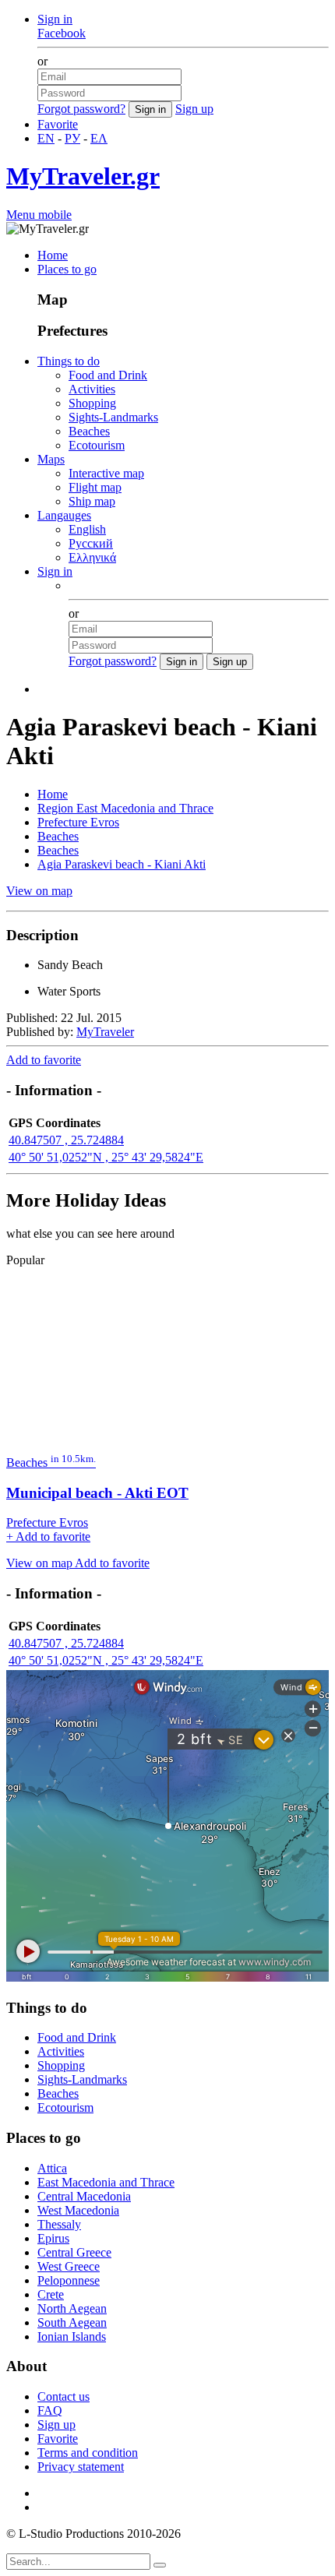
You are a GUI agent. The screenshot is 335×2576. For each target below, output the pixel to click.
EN (46, 138)
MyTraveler (105, 1032)
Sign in (55, 19)
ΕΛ (99, 138)
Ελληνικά (92, 557)
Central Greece (74, 2252)
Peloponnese (69, 2280)
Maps (51, 459)
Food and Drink (108, 375)
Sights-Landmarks (113, 417)
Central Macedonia (84, 2196)
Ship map (92, 501)
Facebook (62, 33)
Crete (51, 2294)
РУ (72, 138)
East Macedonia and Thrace (106, 2182)
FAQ (50, 2410)
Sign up (194, 109)
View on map (39, 891)
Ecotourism (97, 445)
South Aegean (72, 2322)
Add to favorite (44, 1060)
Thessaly (59, 2224)
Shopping (92, 403)
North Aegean (72, 2308)
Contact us (63, 2396)
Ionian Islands (72, 2336)
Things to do (69, 361)
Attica (52, 2168)
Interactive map (106, 473)
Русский (91, 543)
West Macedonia (78, 2210)
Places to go (67, 269)
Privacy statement (81, 2467)
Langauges (64, 515)
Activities (92, 389)
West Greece (69, 2266)
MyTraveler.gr (83, 176)
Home (53, 255)
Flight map (95, 487)
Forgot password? (81, 109)
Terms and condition (88, 2453)
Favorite (58, 124)
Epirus (53, 2238)
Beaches (89, 431)
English (87, 529)
